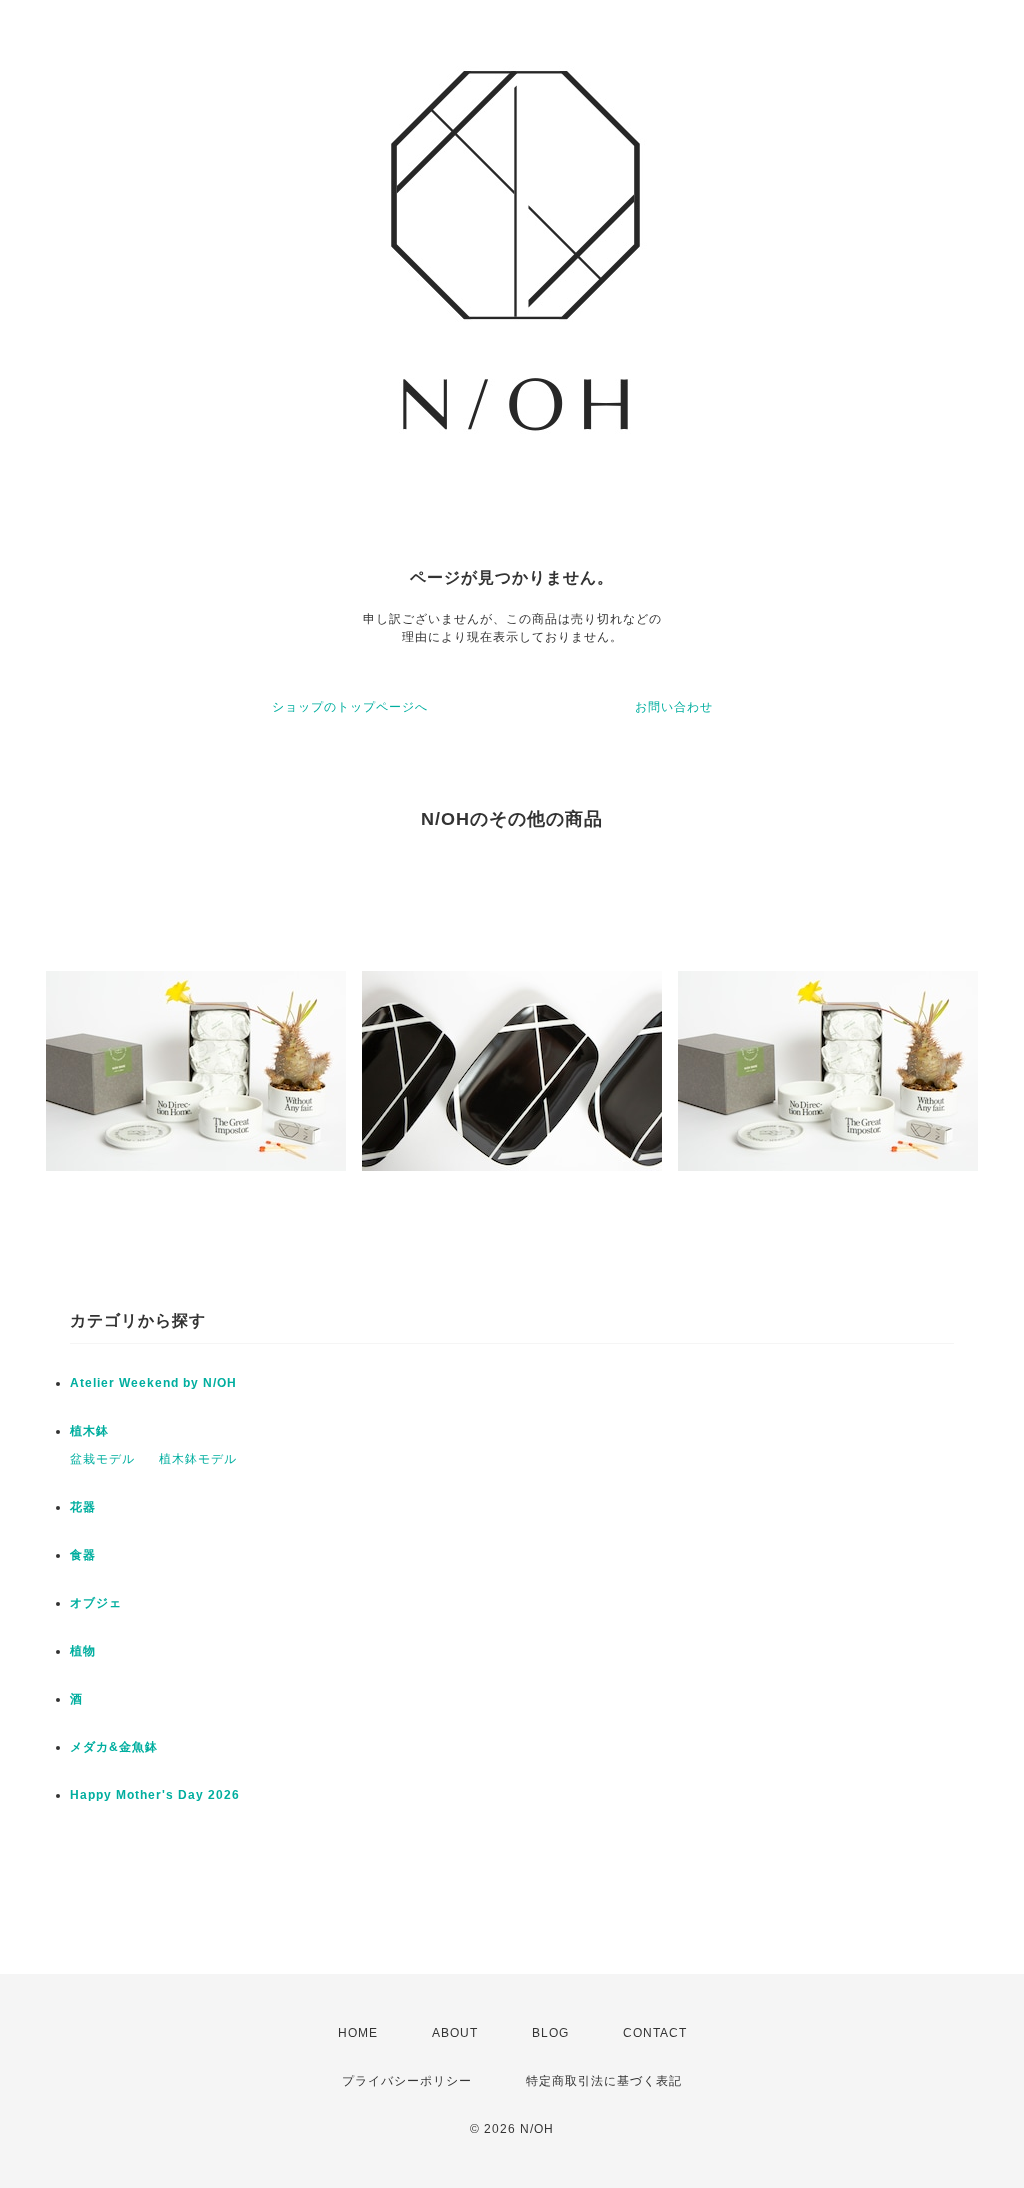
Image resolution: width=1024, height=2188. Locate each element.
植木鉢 (89, 1431)
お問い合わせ (674, 707)
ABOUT (455, 2033)
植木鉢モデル (198, 1459)
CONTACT (655, 2033)
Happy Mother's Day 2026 (155, 1795)
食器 (83, 1555)
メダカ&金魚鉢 (114, 1747)
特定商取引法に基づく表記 (604, 2081)
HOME (358, 2033)
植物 (83, 1651)
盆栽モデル (102, 1459)
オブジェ (96, 1603)
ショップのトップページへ (350, 707)
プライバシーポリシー (407, 2081)
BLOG (550, 2033)
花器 (83, 1507)
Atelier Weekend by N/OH (153, 1383)
